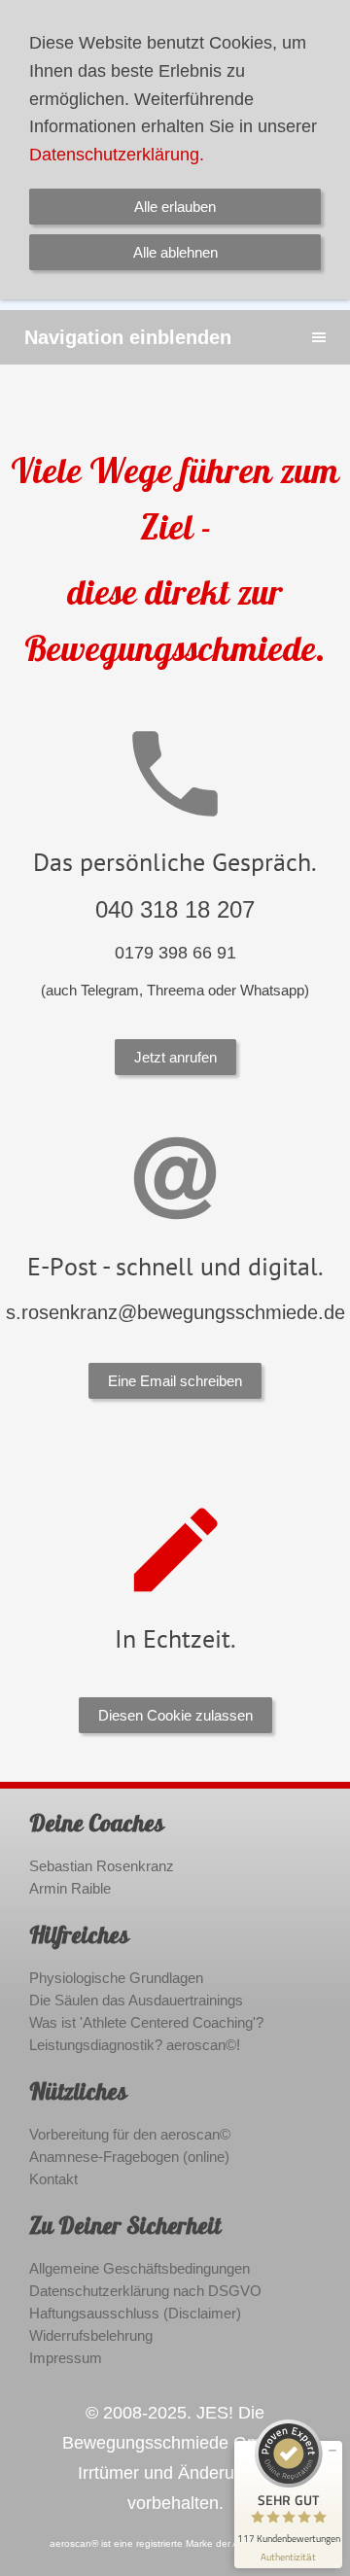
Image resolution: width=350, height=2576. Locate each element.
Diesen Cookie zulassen (175, 1715)
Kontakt (53, 2179)
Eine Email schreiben (175, 1381)
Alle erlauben (175, 207)
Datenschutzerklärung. (117, 155)
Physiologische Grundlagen (116, 1978)
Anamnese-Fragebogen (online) (129, 2157)
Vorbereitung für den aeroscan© (130, 2134)
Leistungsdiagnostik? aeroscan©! (135, 2045)
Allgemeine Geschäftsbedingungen (140, 2268)
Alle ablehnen (175, 252)
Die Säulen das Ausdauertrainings (136, 2000)
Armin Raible (70, 1888)
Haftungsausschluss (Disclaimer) (135, 2313)
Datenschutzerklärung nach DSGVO (145, 2291)
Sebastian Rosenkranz (102, 1866)
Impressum (66, 2358)
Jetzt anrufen (175, 1057)
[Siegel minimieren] (332, 2451)
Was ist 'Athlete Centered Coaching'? (146, 2022)
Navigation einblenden (128, 337)
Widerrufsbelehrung (91, 2335)
